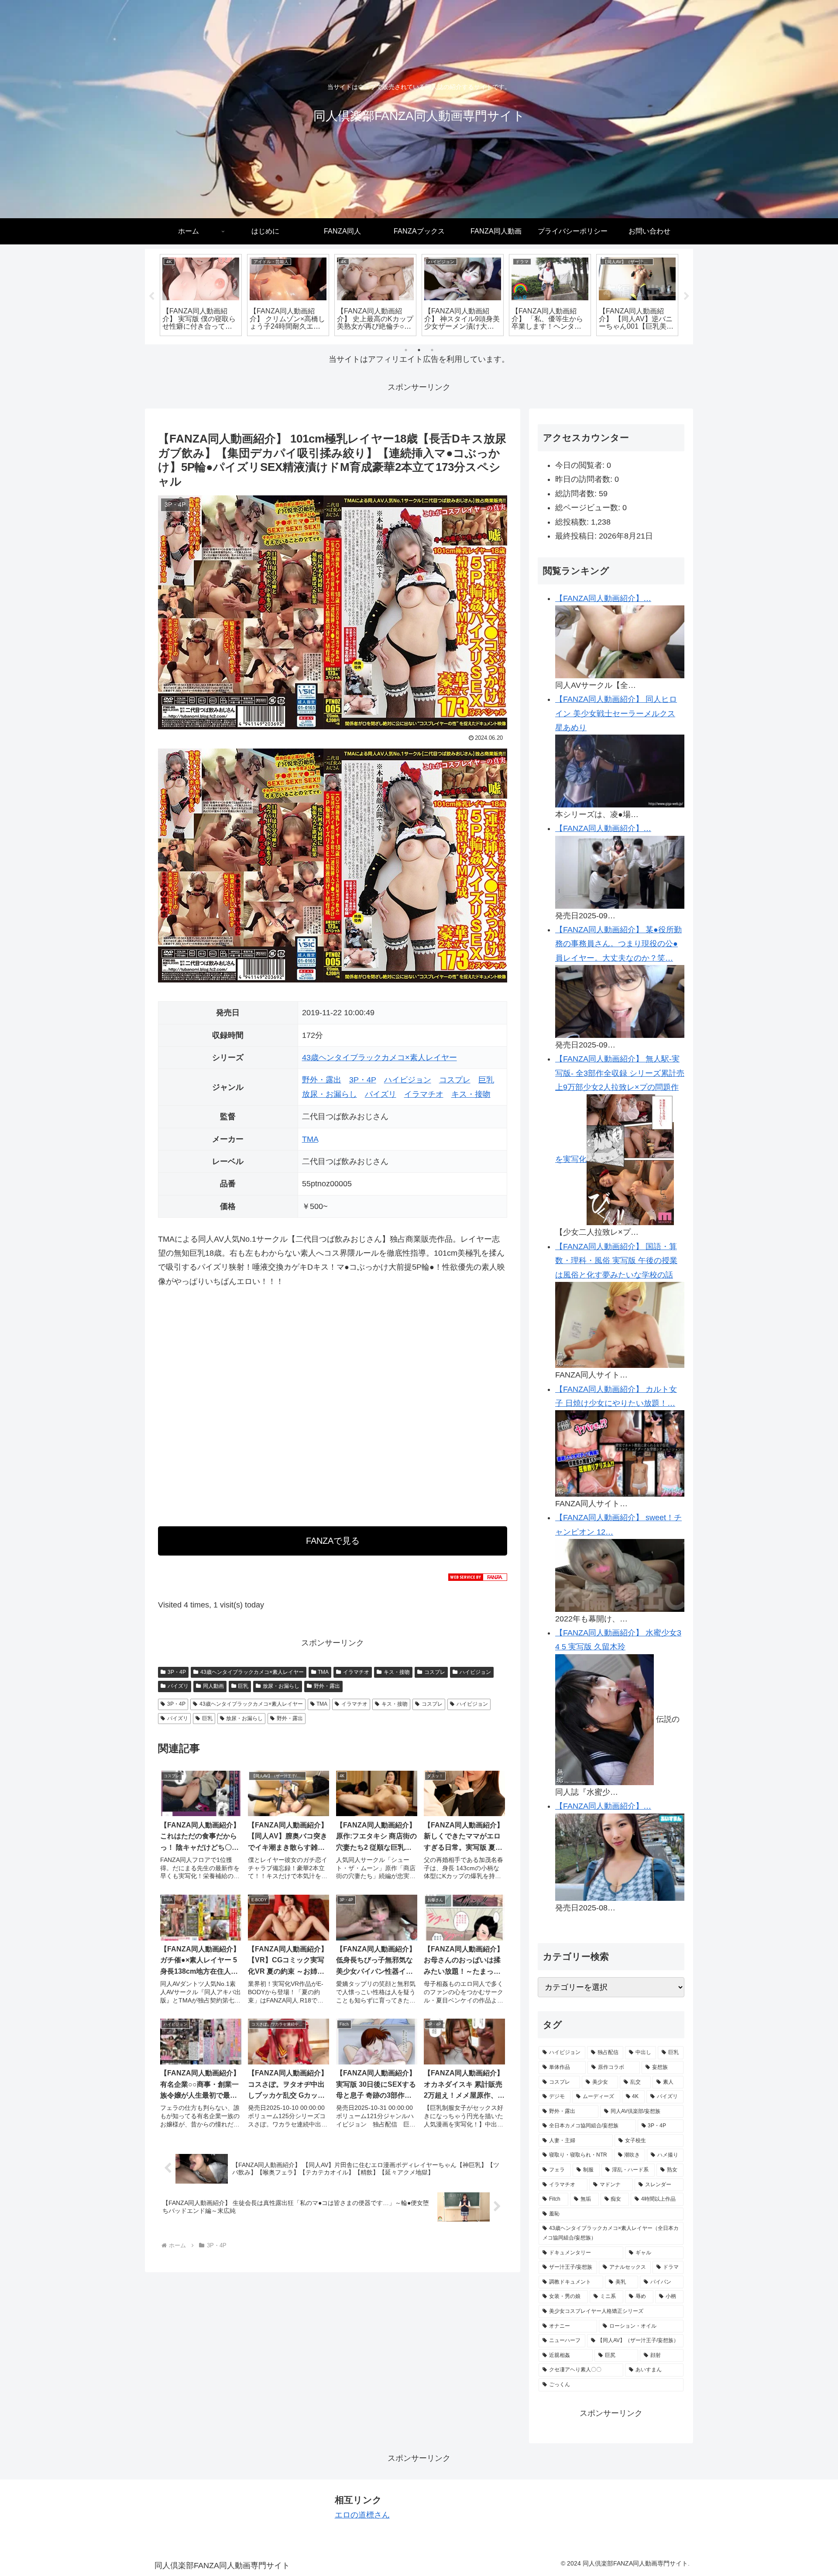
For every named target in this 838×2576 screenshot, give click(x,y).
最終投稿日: (577, 536)
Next (687, 296)
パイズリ (381, 1094)
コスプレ (455, 1080)
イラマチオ (424, 1094)
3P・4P (363, 1080)
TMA (310, 1139)
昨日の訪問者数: (585, 479)
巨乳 (486, 1080)
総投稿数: (573, 522)
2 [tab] (419, 350)
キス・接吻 (471, 1094)
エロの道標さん (362, 2515)
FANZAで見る (333, 1541)
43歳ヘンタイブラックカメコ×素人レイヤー (380, 1058)
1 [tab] (406, 350)
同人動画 (213, 1686)
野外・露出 (322, 1080)
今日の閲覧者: (581, 465)
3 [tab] (432, 350)
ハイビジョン (408, 1080)
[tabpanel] (201, 295)
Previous (151, 296)
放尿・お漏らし (330, 1094)
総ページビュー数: (589, 508)
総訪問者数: (577, 494)
